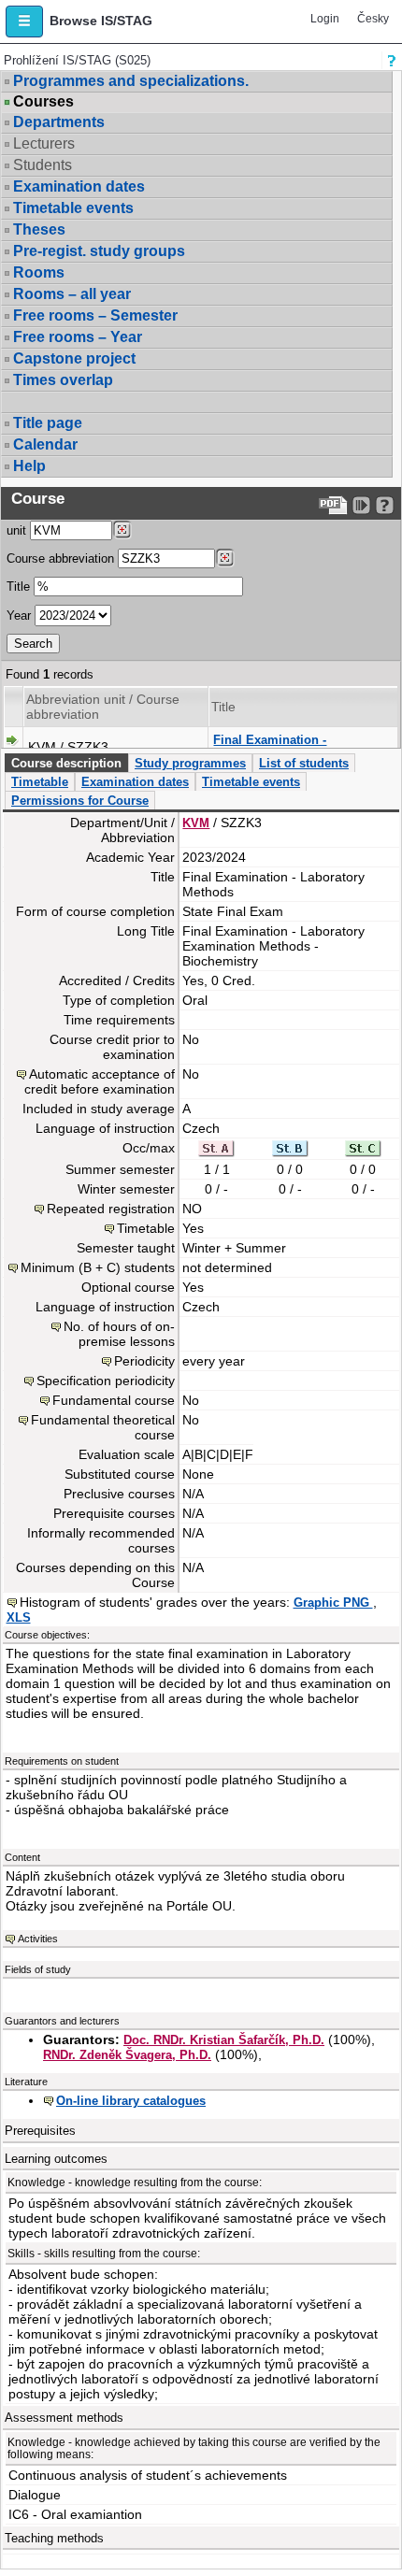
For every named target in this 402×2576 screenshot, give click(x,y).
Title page (48, 423)
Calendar (45, 444)
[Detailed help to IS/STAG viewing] (385, 505)
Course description (66, 763)
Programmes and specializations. (131, 81)
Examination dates (79, 186)
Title (18, 587)
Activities (38, 1939)
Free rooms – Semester (95, 315)
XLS (19, 1617)
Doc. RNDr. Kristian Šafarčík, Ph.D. (224, 2040)
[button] (24, 21)
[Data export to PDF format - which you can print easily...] (333, 505)
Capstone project (74, 358)
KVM (196, 823)
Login (325, 19)
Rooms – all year (72, 294)
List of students (304, 763)
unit (16, 530)
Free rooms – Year (78, 337)
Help (29, 466)
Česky (373, 19)
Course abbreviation (60, 558)
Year (19, 615)
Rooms (39, 272)
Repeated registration (111, 1209)
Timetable (40, 782)
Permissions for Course (80, 801)
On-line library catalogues (131, 2101)
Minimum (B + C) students (98, 1267)
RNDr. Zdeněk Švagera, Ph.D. (127, 2055)
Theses (39, 229)
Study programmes (190, 763)
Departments (59, 122)
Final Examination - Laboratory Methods (271, 747)
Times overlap (63, 380)
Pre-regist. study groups (99, 251)
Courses (43, 102)
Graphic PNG (333, 1603)
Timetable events (73, 208)
